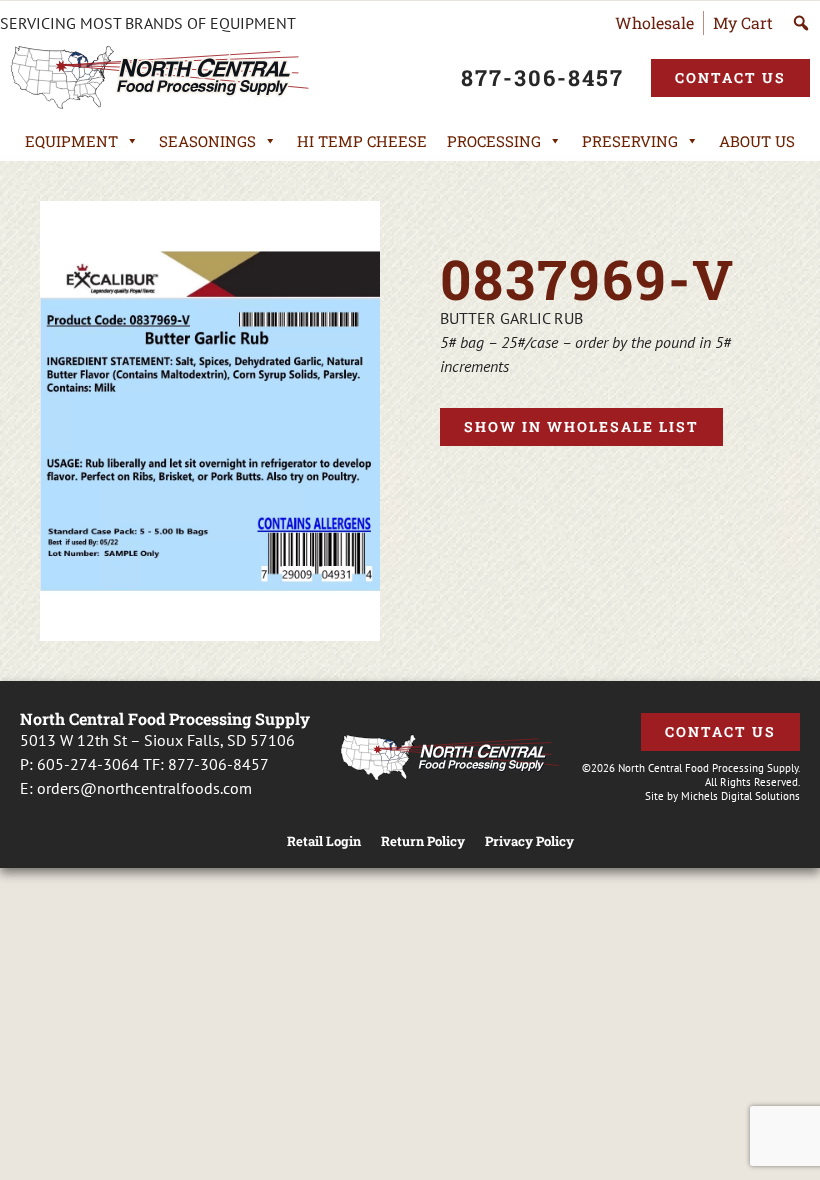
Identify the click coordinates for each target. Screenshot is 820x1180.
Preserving (630, 141)
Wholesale (654, 22)
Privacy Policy (529, 841)
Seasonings (207, 141)
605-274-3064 (88, 764)
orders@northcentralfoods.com (144, 788)
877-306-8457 (218, 764)
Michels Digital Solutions (740, 796)
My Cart (743, 22)
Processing (494, 141)
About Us (757, 141)
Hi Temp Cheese (362, 141)
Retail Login (324, 841)
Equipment (71, 141)
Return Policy (423, 841)
